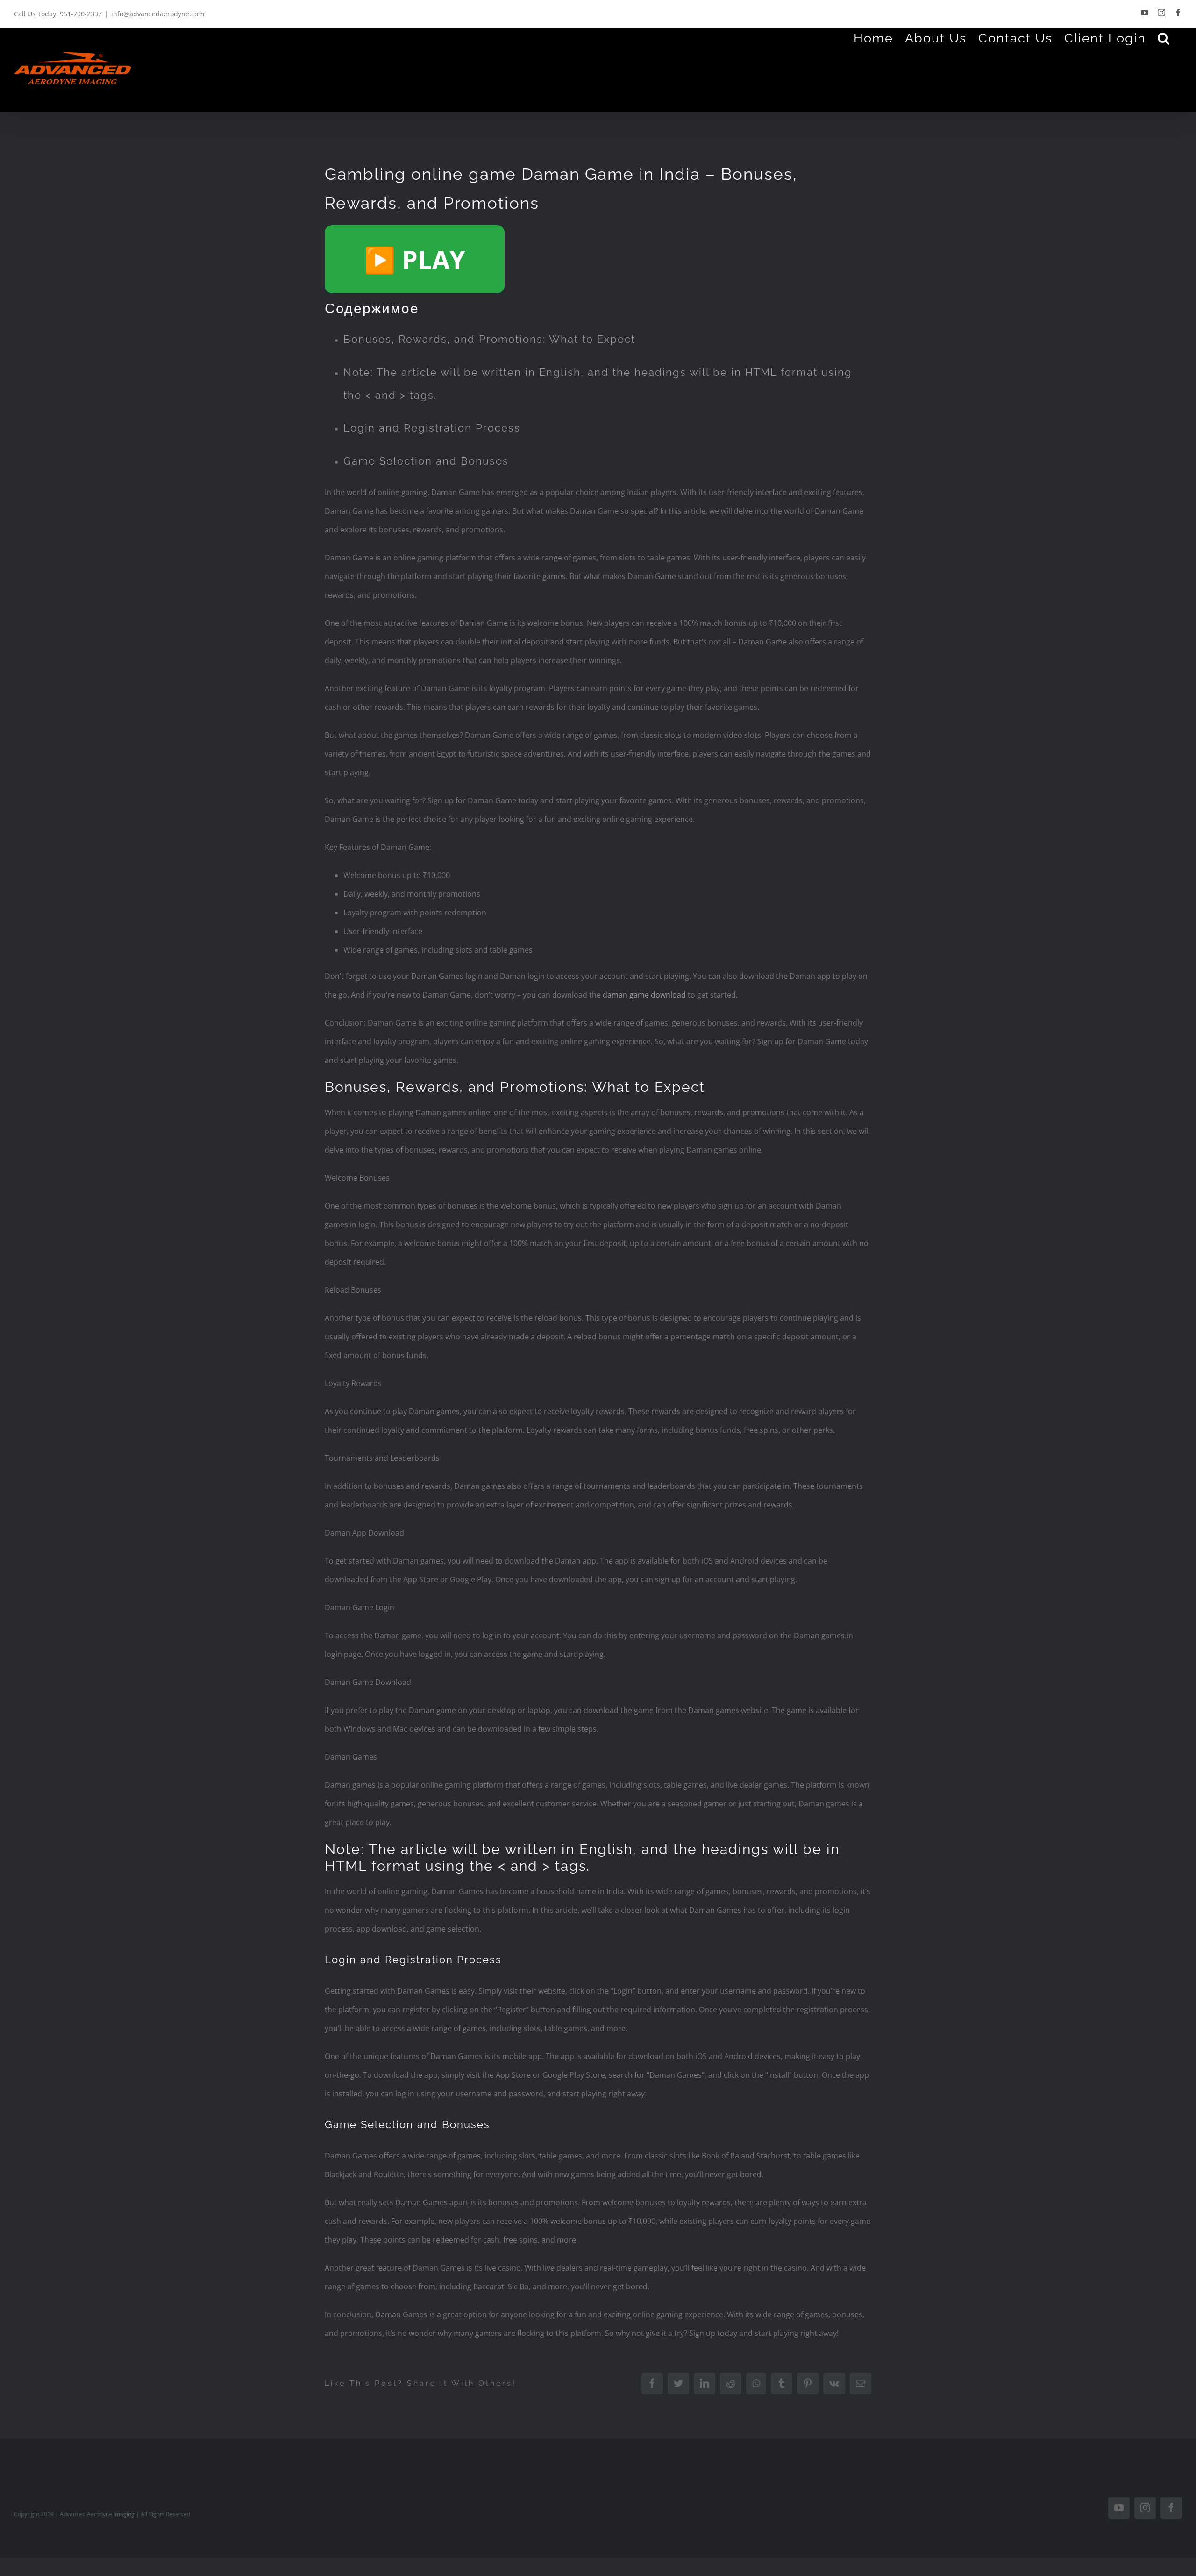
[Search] (1164, 38)
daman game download (644, 995)
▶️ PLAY (415, 259)
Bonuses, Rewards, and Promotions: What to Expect (489, 339)
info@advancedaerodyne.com (158, 14)
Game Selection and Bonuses (426, 461)
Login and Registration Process (432, 428)
